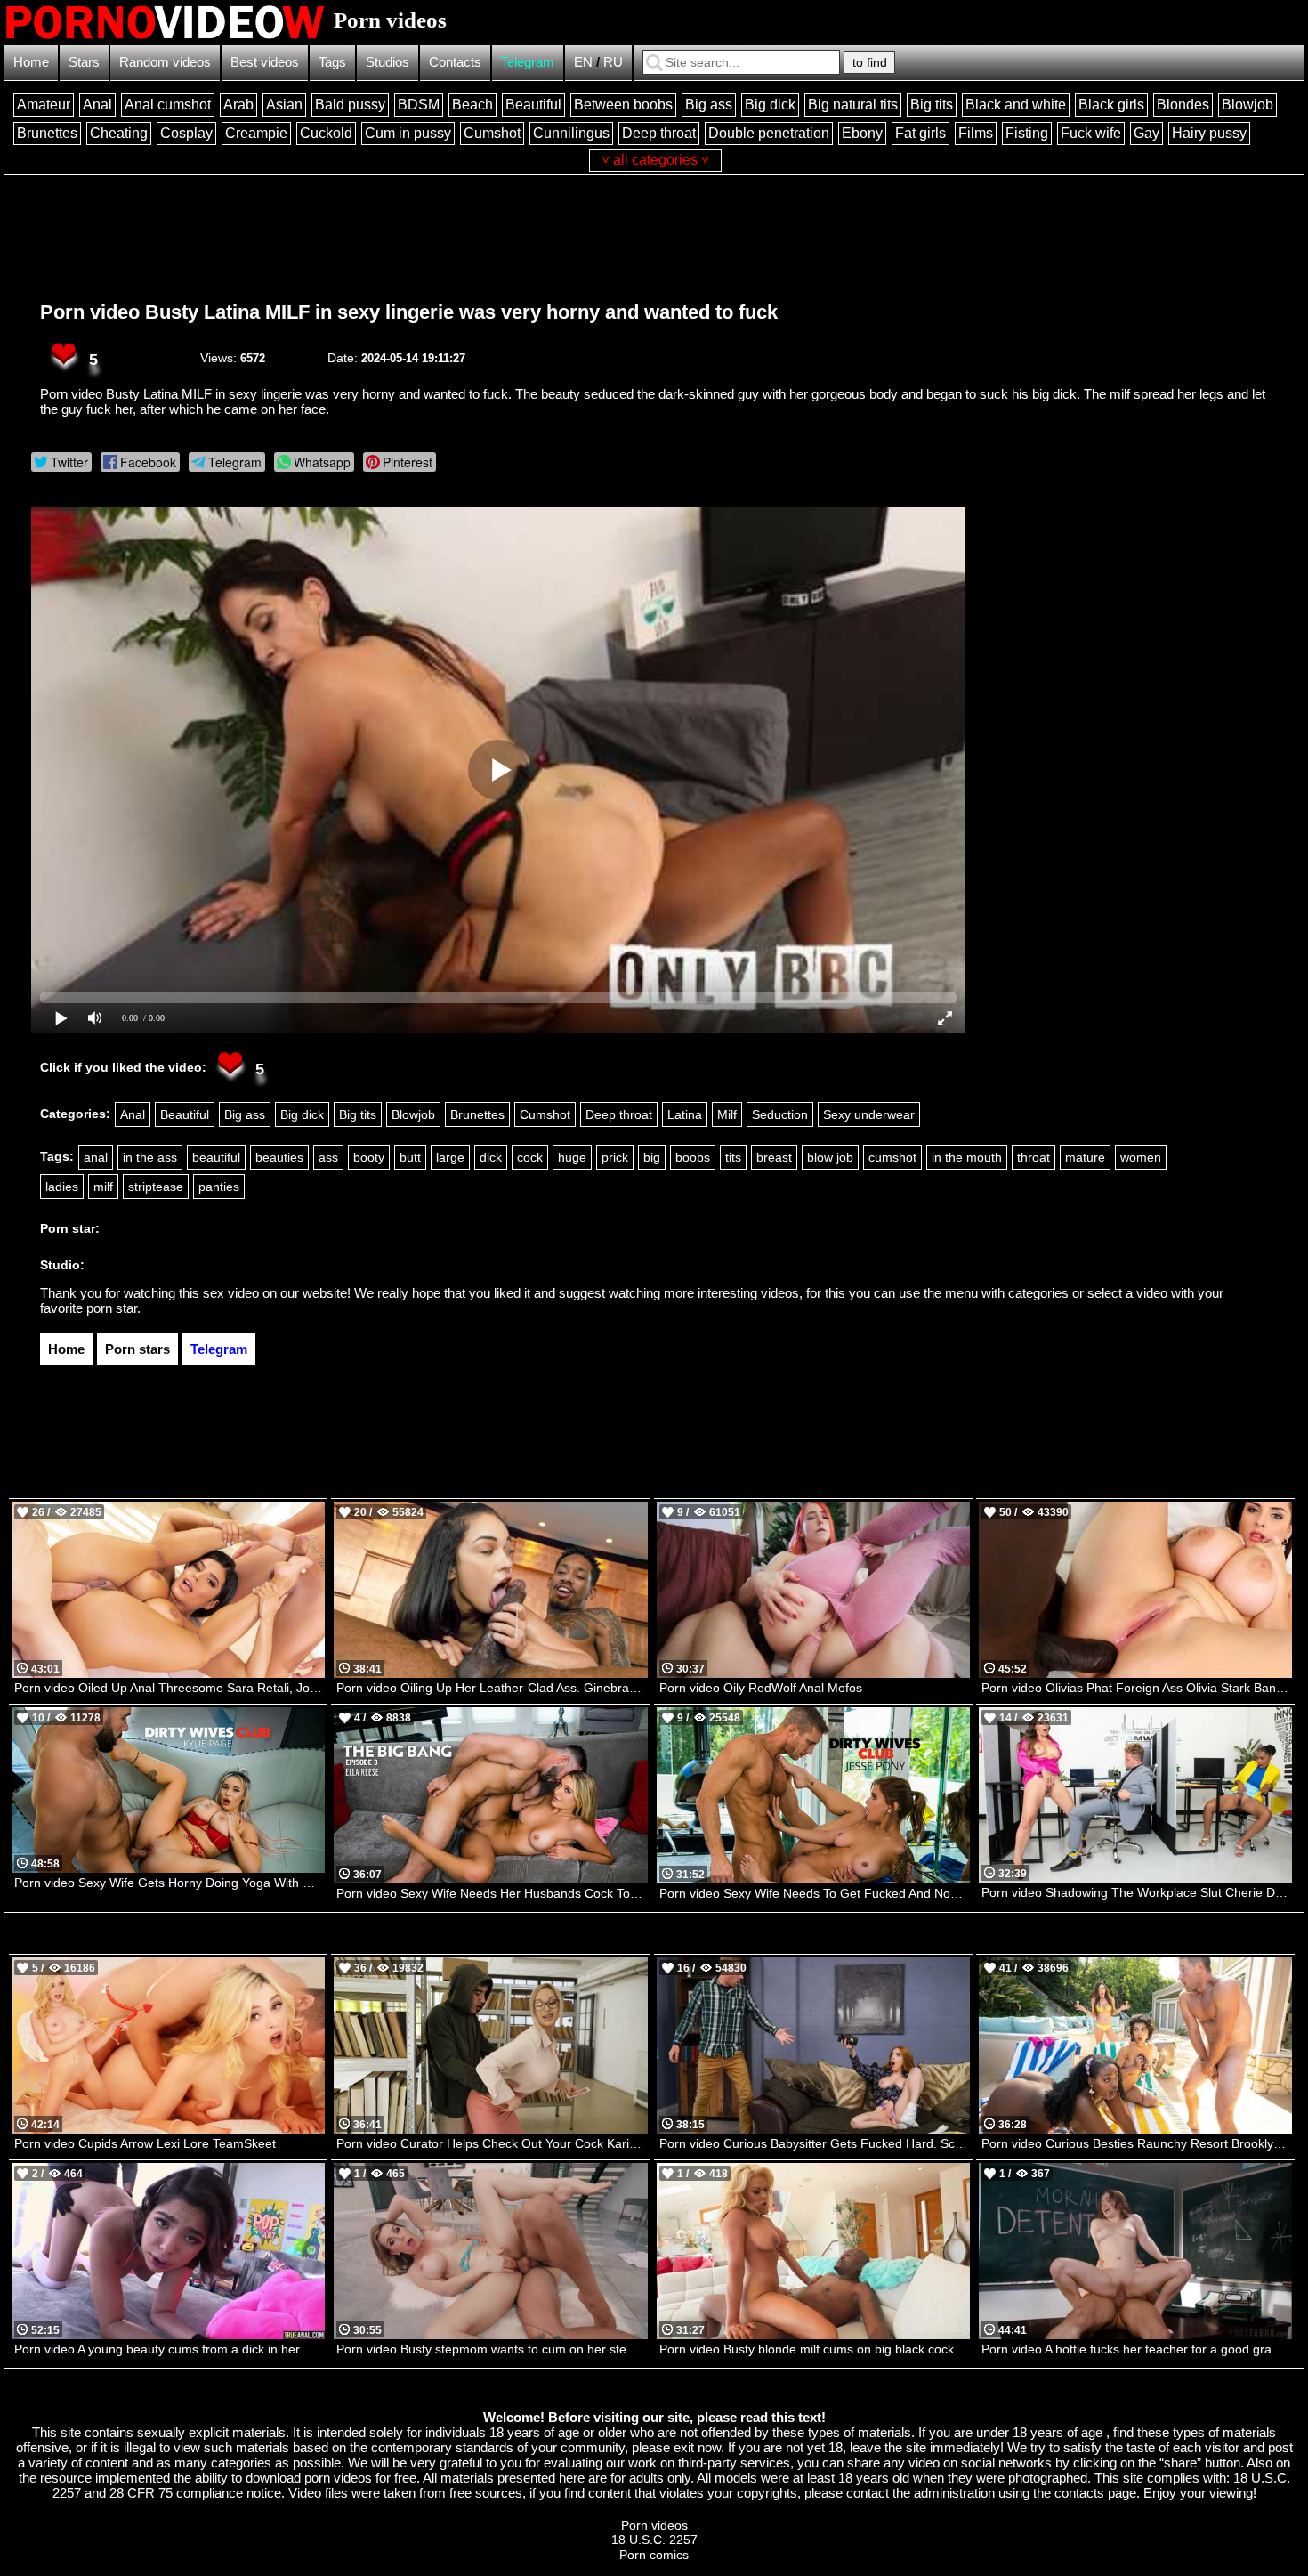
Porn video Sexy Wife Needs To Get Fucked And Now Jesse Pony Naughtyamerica (815, 1893)
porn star (112, 1308)
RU (613, 62)
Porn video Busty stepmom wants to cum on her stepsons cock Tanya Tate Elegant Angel (492, 2349)
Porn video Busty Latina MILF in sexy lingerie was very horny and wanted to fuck (409, 312)
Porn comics (654, 2555)
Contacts (455, 62)
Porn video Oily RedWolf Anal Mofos (761, 1688)
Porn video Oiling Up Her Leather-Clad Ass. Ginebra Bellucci (492, 1688)
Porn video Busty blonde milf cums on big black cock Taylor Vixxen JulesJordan (815, 2349)
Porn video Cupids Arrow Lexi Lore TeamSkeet (145, 2143)
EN (583, 62)
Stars (84, 62)
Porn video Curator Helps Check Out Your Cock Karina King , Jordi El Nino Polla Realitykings (492, 2143)
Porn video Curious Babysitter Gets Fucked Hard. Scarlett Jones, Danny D (815, 2143)
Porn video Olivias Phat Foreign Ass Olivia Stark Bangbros (1137, 1688)
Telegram (528, 62)
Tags (332, 62)
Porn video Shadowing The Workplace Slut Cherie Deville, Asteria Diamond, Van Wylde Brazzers (1137, 1892)
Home (31, 62)
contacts (1079, 2493)
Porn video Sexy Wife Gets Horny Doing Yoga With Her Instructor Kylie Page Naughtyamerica (170, 1883)
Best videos (265, 62)
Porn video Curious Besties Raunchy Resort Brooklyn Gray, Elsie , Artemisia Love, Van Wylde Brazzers (1137, 2143)
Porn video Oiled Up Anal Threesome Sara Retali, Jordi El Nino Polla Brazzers (170, 1688)
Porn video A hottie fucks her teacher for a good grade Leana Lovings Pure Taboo (1137, 2349)
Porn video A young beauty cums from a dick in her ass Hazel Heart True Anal (170, 2349)
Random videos (165, 62)
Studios (388, 62)
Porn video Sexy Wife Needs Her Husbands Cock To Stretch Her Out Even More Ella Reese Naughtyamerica (492, 1893)
